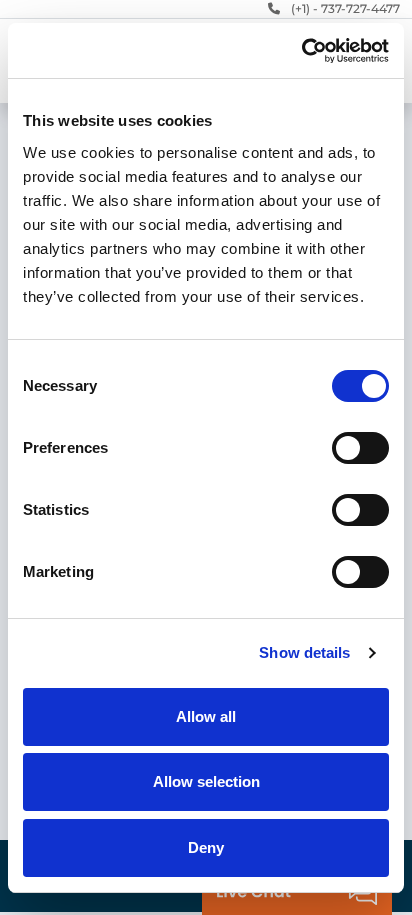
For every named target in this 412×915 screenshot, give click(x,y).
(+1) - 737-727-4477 (345, 8)
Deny (206, 847)
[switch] (360, 448)
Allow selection (206, 781)
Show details (304, 652)
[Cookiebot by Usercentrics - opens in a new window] (301, 51)
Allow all (206, 716)
